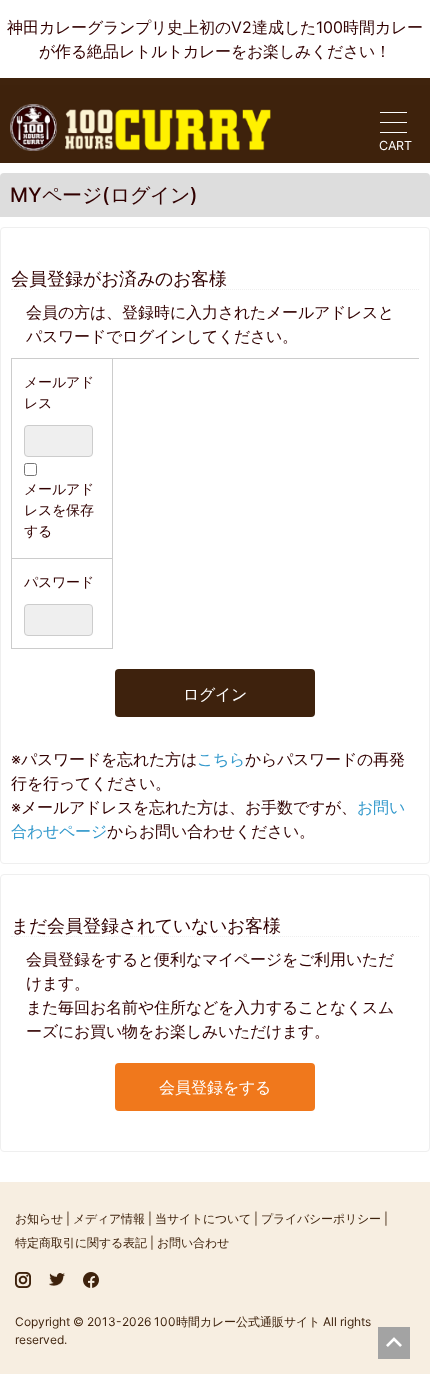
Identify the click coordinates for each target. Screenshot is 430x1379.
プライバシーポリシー (321, 1218)
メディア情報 (109, 1218)
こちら (221, 759)
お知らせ (39, 1218)
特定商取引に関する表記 (81, 1242)
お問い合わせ (193, 1242)
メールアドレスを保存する (59, 509)
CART (395, 145)
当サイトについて (203, 1218)
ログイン (215, 694)
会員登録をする (215, 1087)
